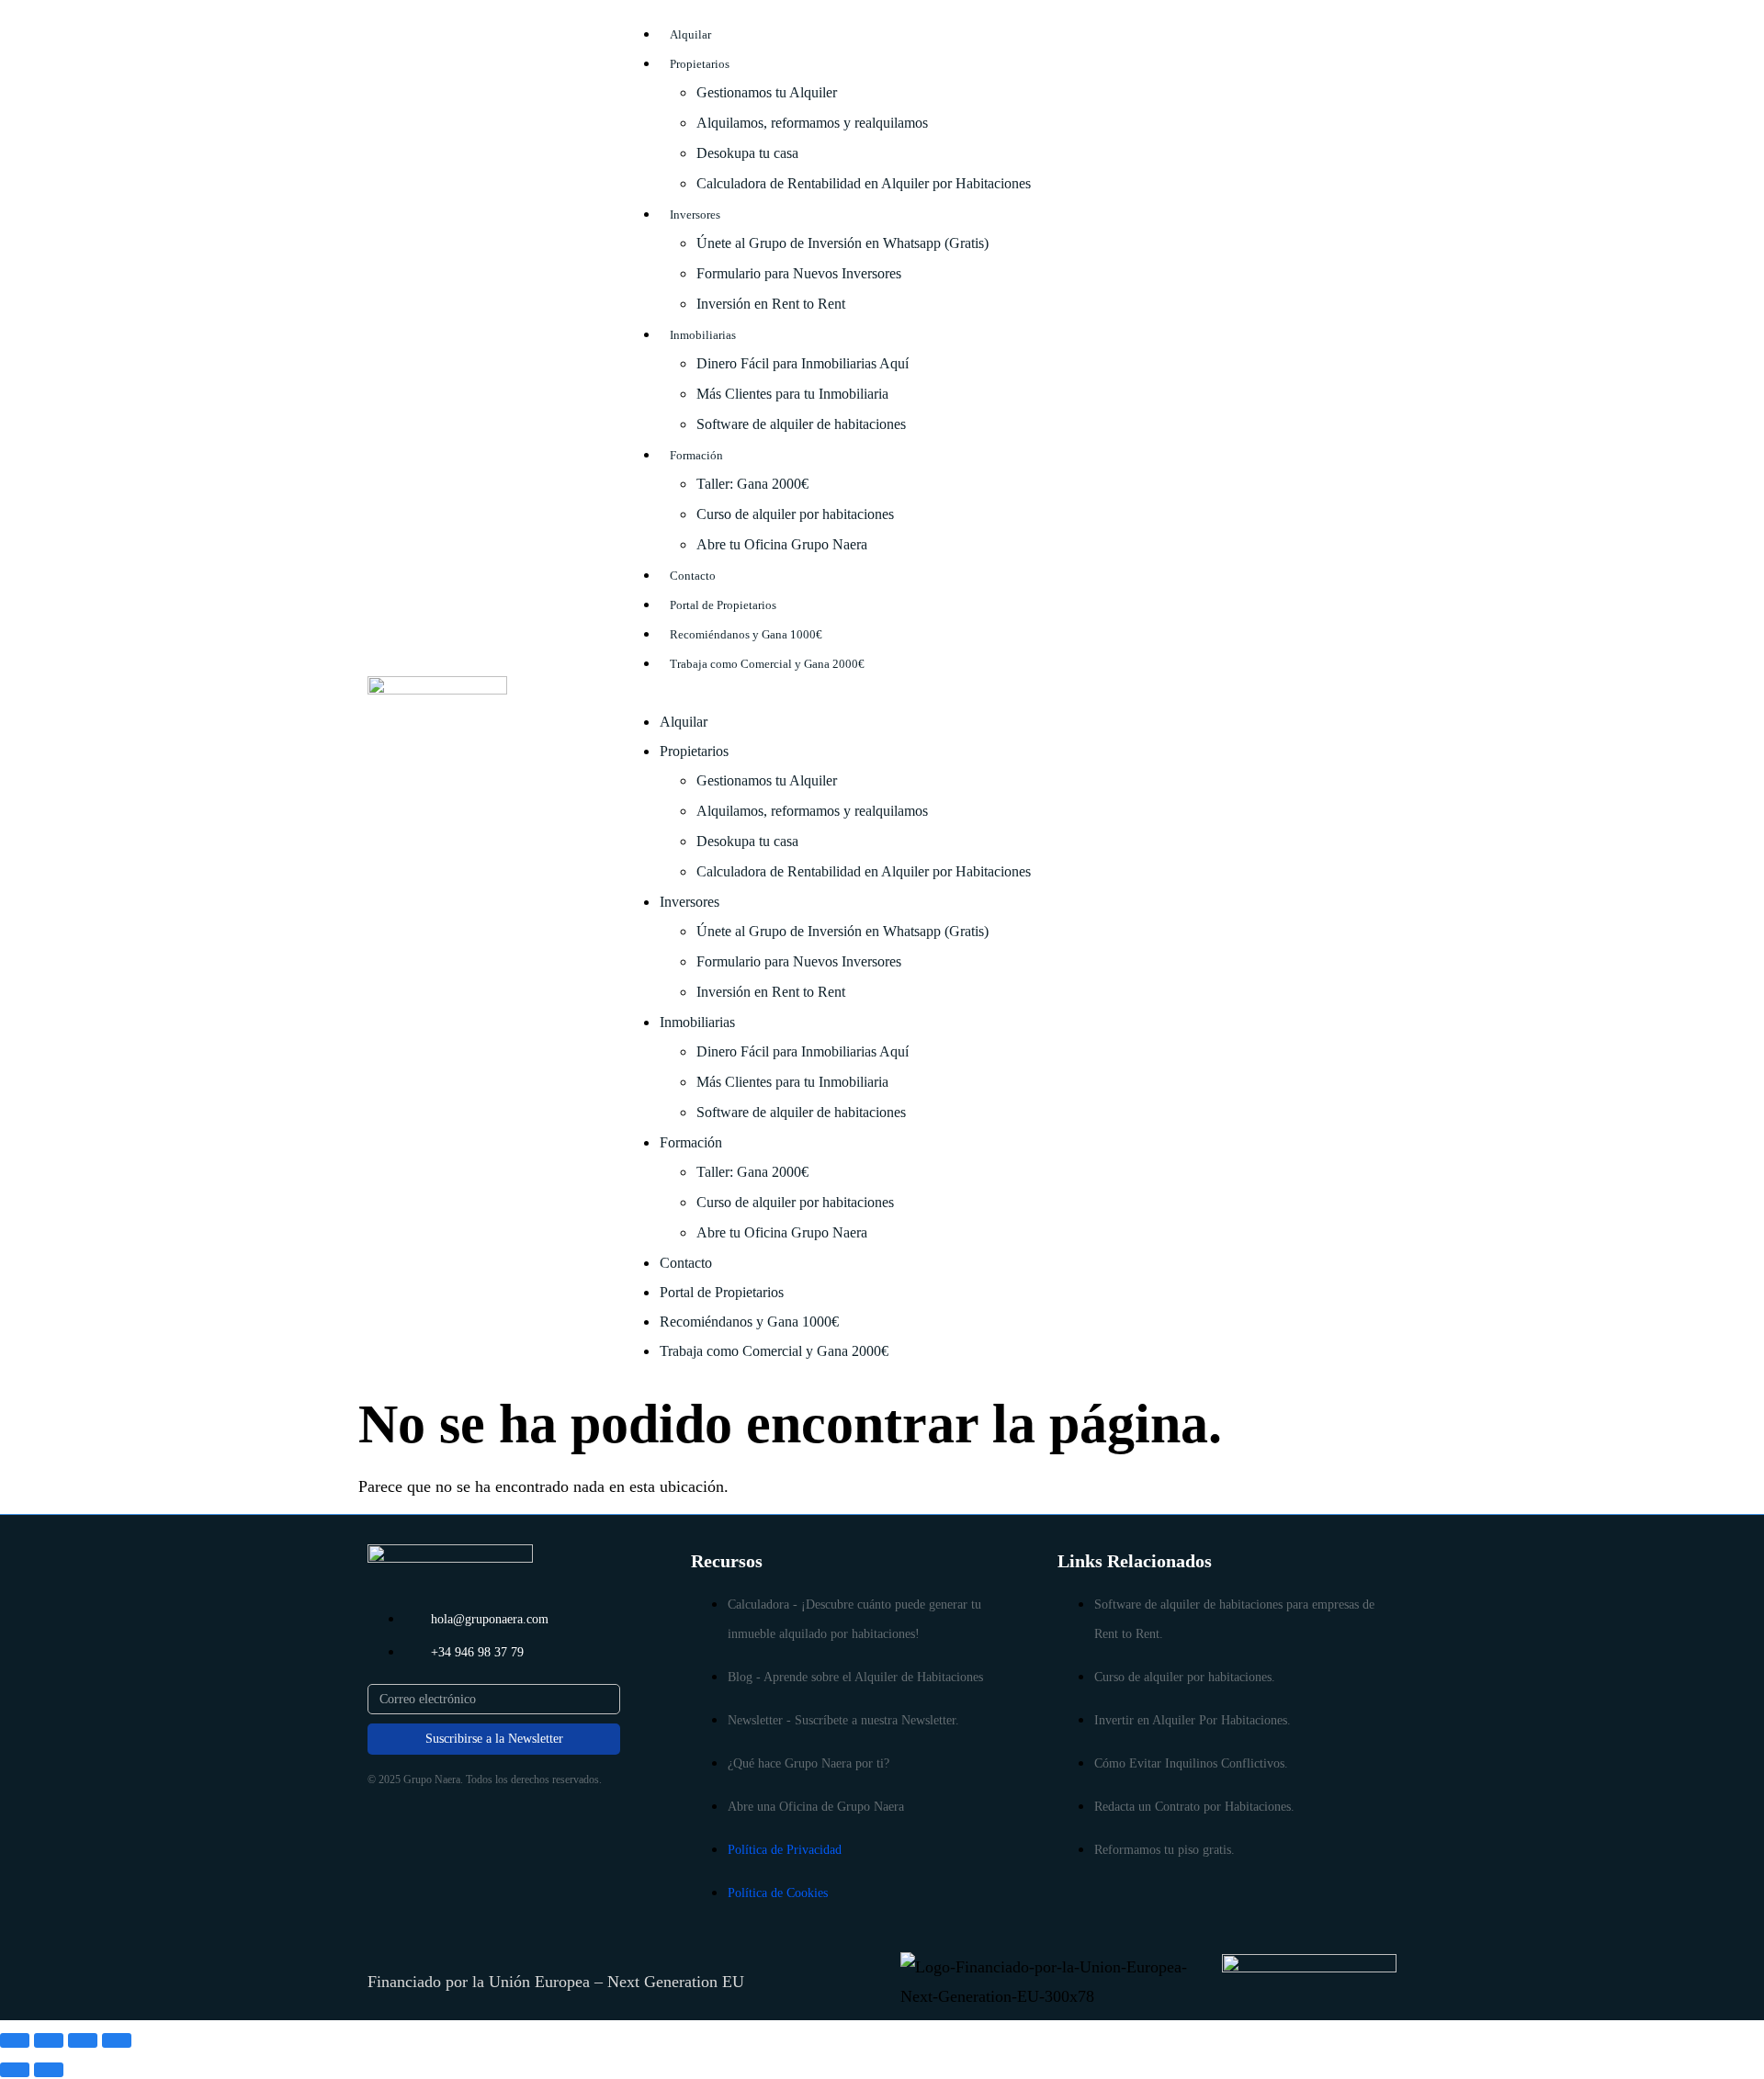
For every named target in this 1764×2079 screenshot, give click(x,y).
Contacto (693, 576)
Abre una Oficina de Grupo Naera (816, 1807)
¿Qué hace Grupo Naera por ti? (808, 1763)
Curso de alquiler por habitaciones (795, 514)
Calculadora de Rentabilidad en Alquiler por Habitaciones (864, 183)
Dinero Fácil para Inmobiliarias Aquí (803, 363)
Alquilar (690, 34)
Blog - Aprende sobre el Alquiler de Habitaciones (855, 1677)
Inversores (695, 215)
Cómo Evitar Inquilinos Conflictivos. (1191, 1763)
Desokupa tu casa (747, 153)
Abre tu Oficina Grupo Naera (782, 544)
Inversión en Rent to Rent (771, 304)
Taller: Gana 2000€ (752, 484)
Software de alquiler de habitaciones (801, 424)
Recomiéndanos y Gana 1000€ (746, 634)
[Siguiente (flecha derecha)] (49, 2070)
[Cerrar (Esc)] (117, 2040)
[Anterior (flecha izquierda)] (15, 2070)
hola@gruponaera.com (490, 1619)
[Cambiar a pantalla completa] (49, 2040)
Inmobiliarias (703, 335)
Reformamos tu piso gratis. (1165, 1850)
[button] (1016, 692)
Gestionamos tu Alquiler (767, 92)
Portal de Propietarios (723, 605)
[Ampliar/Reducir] (15, 2040)
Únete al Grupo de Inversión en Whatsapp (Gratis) (842, 243)
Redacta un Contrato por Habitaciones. (1194, 1807)
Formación (696, 455)
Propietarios (700, 64)
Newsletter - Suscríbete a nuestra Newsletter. (843, 1720)
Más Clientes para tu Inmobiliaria (792, 394)
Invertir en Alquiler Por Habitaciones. (1193, 1720)
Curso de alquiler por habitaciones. (1185, 1677)
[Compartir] (83, 2040)
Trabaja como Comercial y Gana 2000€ (767, 664)
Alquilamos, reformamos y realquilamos (812, 123)
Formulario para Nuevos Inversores (799, 273)
